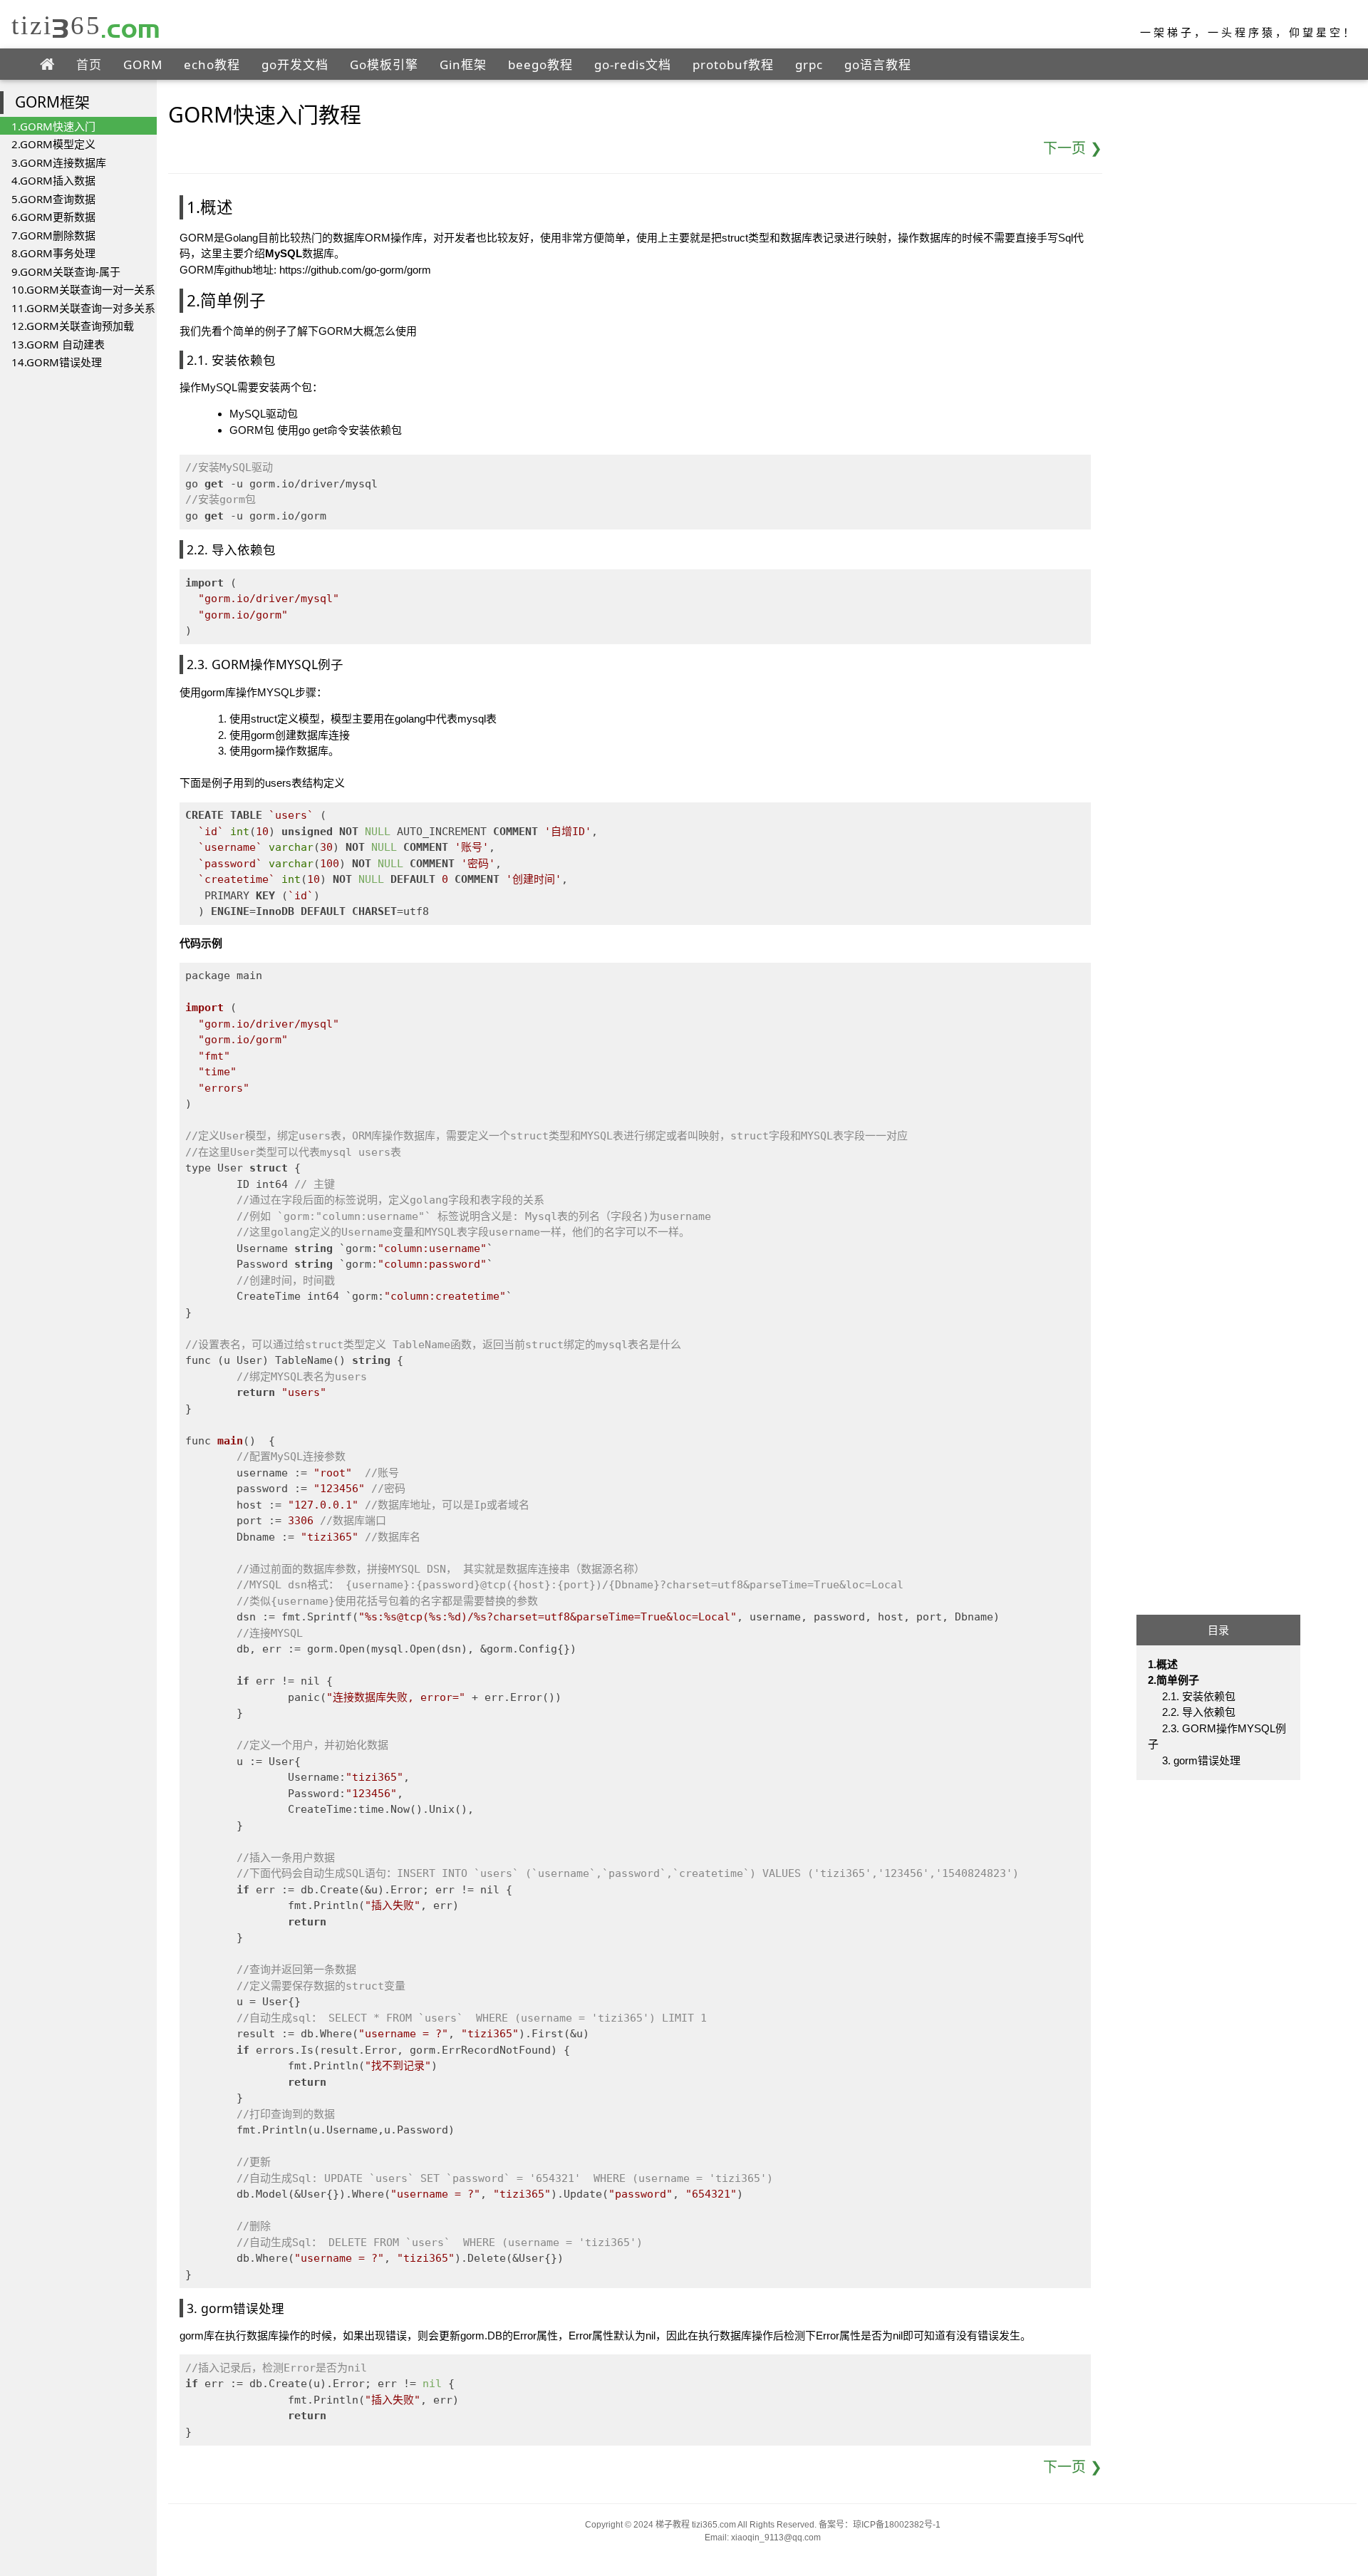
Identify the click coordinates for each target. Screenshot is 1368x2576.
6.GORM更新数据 (53, 217)
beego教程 (540, 64)
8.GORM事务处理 (53, 253)
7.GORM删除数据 (53, 235)
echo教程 (212, 64)
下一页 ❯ (1073, 148)
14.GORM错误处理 (57, 362)
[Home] (47, 65)
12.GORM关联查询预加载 (73, 326)
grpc (809, 64)
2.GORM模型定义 (53, 144)
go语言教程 (878, 64)
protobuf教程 (733, 64)
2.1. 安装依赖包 (1199, 1696)
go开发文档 (295, 64)
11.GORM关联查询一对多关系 (83, 308)
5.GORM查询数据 (53, 199)
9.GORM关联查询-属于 (66, 271)
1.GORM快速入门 (53, 126)
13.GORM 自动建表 (58, 344)
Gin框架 (463, 64)
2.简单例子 (1173, 1681)
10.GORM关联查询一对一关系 (83, 289)
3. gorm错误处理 (1201, 1760)
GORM (143, 64)
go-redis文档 (633, 64)
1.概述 (1163, 1664)
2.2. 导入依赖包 (1199, 1713)
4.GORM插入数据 (53, 180)
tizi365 (86, 25)
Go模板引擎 (384, 64)
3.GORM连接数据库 (59, 162)
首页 (89, 64)
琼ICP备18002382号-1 (897, 2525)
